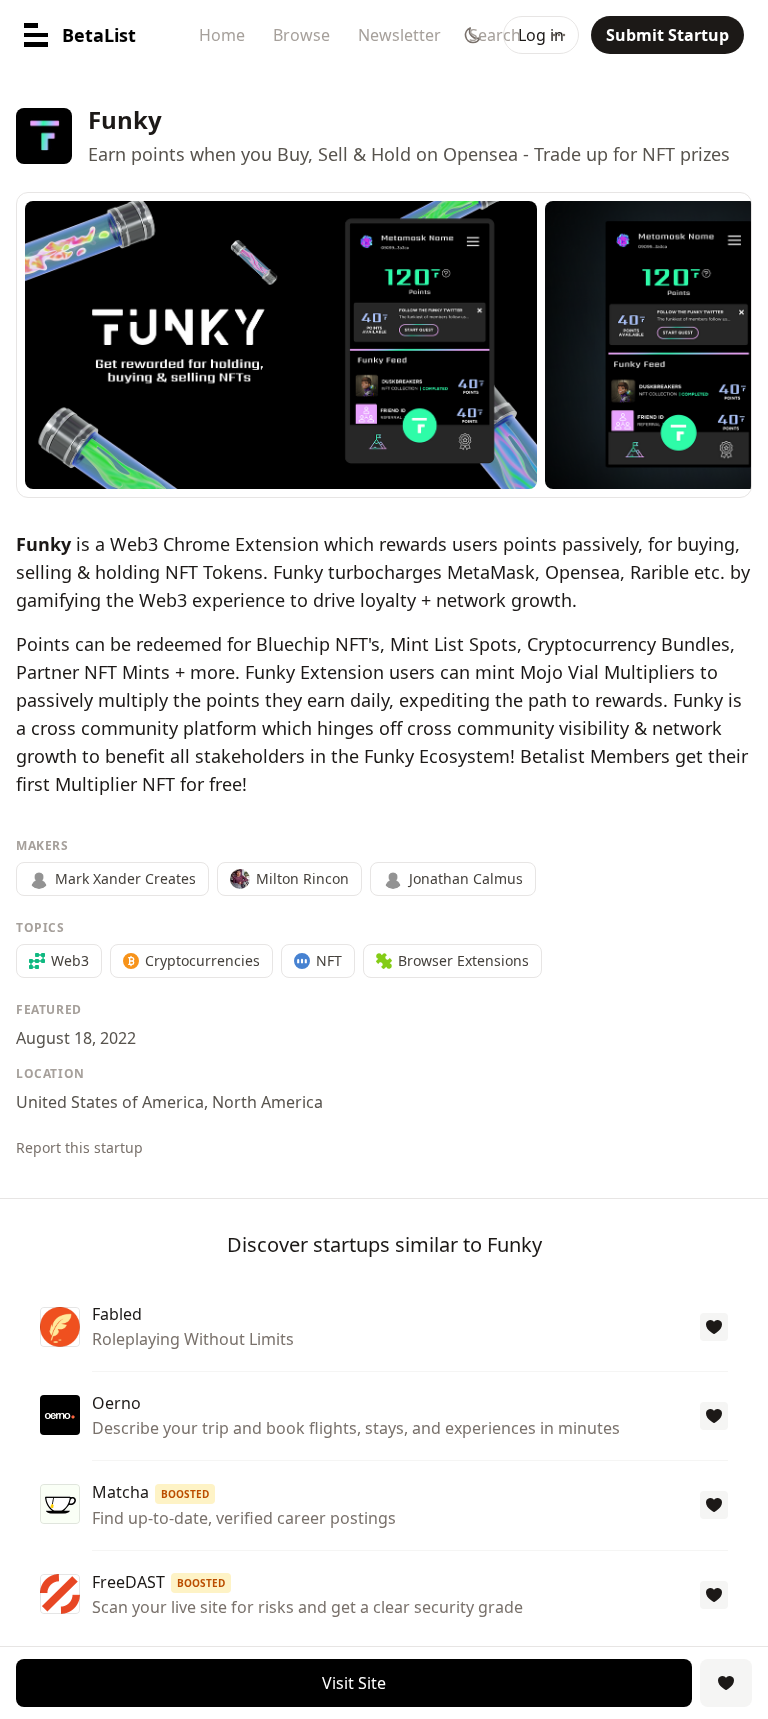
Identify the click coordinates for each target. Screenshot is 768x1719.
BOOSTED (185, 1494)
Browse (301, 35)
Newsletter (399, 35)
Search (495, 35)
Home (222, 35)
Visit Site (354, 1683)
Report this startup (79, 1147)
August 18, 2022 (76, 1038)
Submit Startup (667, 35)
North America (267, 1102)
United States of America (110, 1102)
